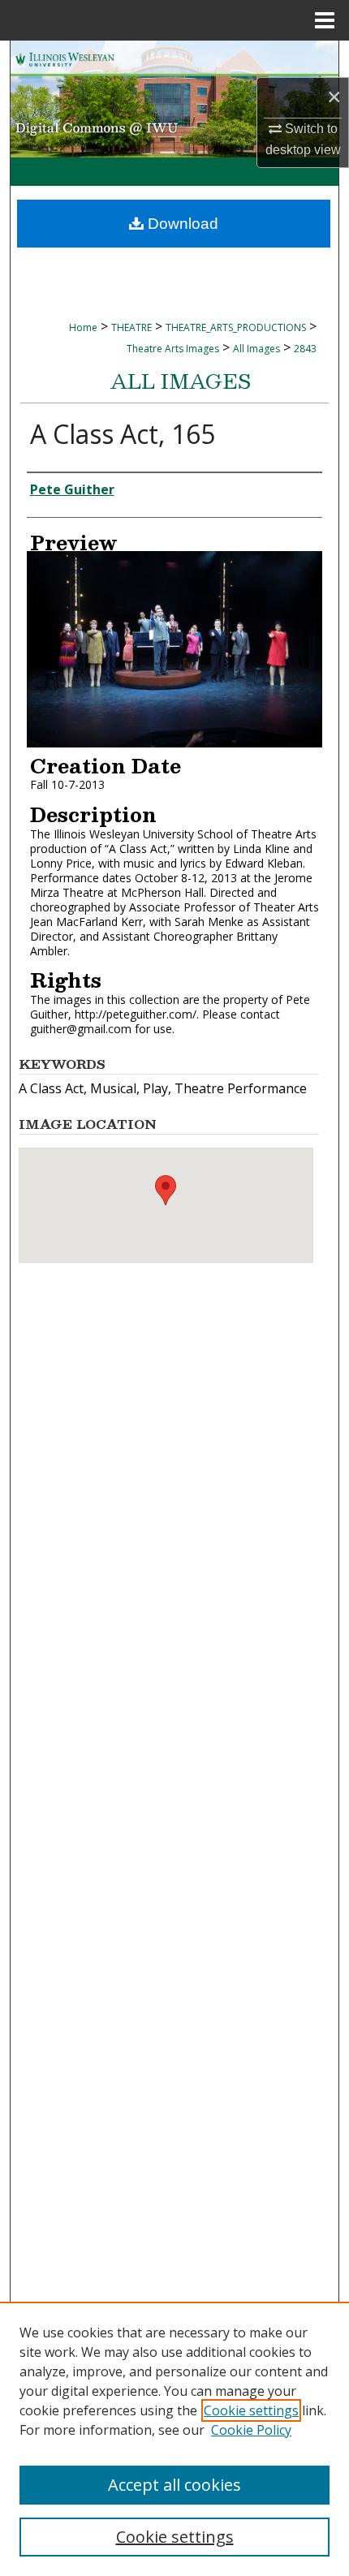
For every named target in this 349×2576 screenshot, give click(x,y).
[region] (174, 2439)
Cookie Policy (251, 2430)
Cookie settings (251, 2410)
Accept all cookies (174, 2485)
